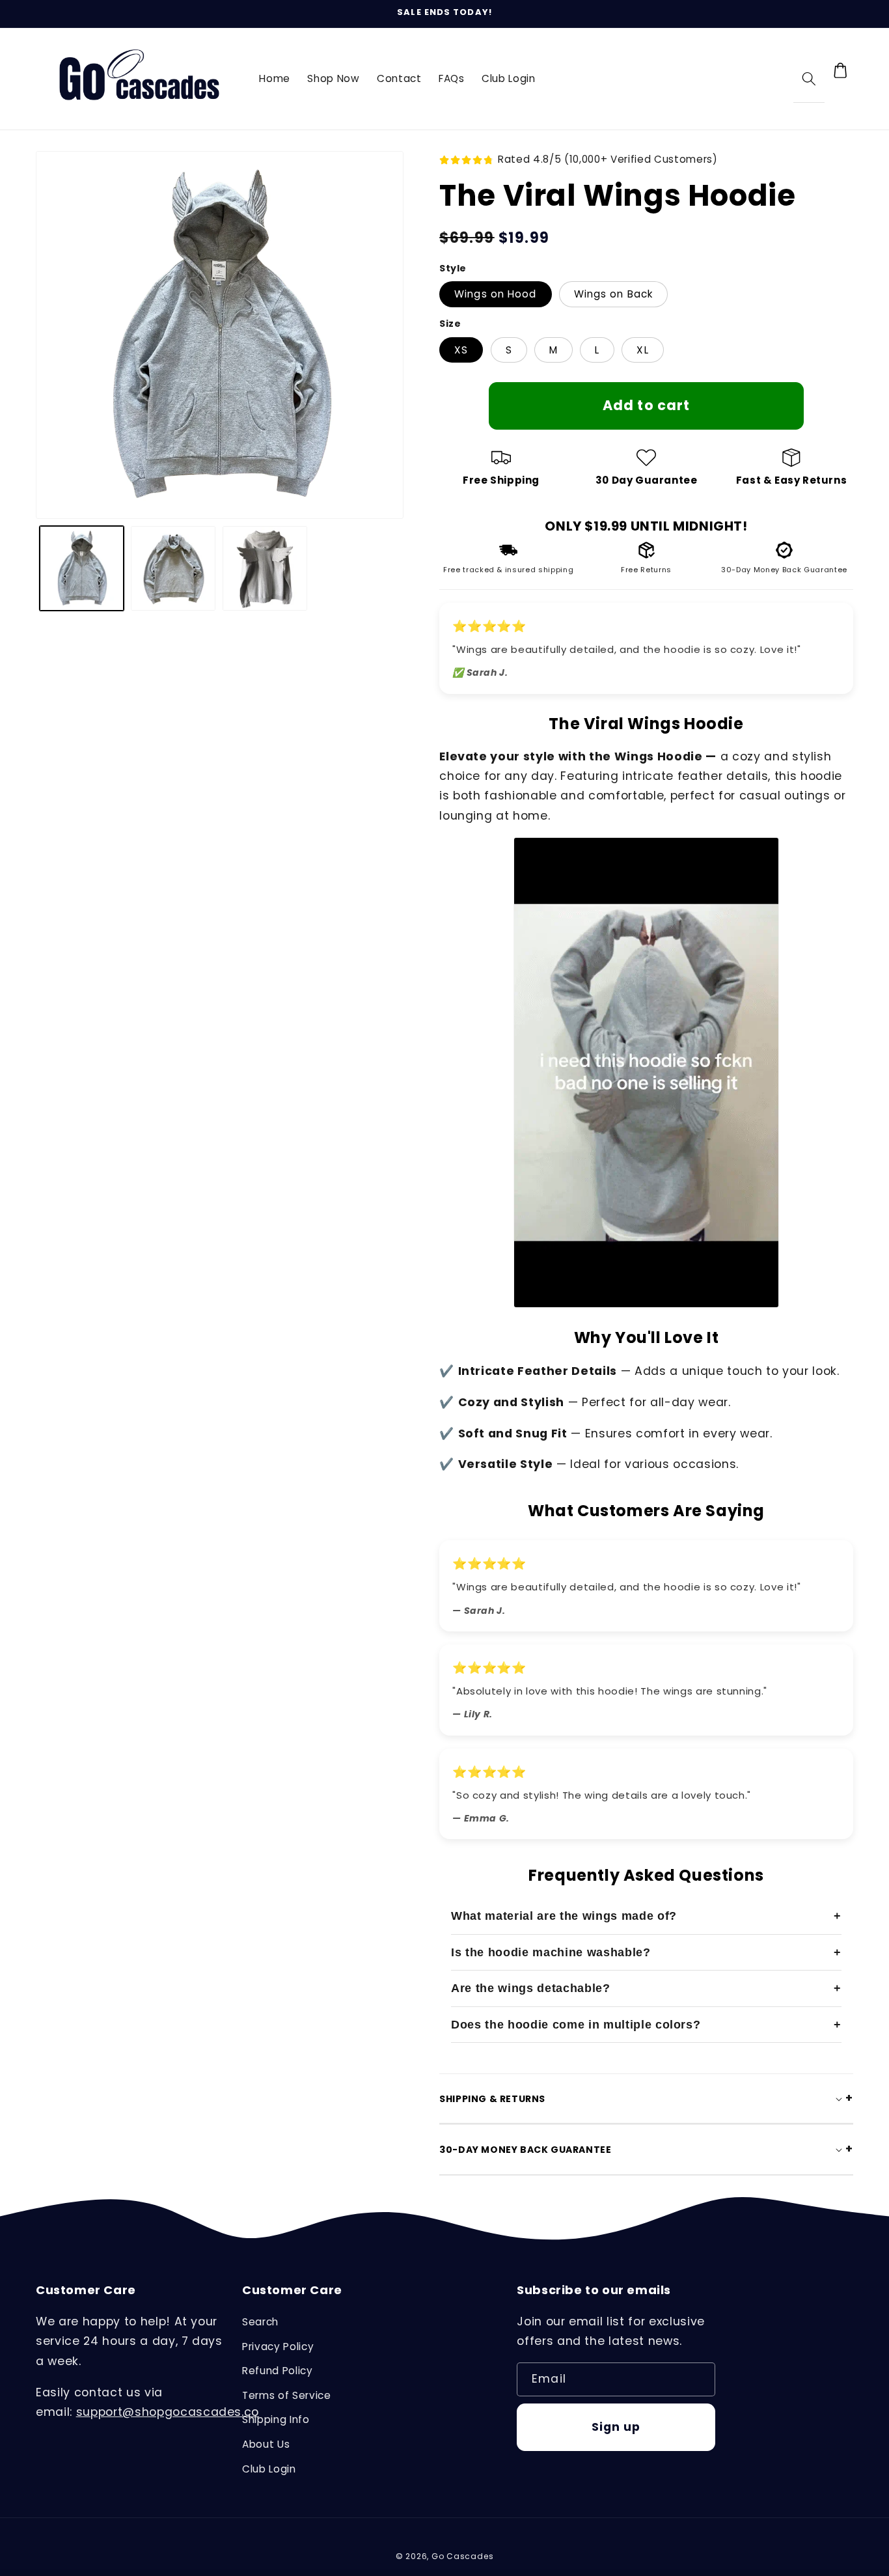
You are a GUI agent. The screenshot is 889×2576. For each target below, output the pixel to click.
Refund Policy (278, 2371)
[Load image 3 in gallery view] (265, 568)
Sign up (616, 2427)
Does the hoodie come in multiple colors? (576, 2025)
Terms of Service (287, 2395)
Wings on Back (613, 294)
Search (260, 2322)
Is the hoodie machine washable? (551, 1952)
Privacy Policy (278, 2347)
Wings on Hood (495, 294)
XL (642, 350)
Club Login (269, 2469)
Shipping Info (276, 2419)
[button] (809, 78)
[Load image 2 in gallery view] (173, 568)
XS (461, 350)
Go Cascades (462, 2556)
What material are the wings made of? (564, 1916)
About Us (266, 2444)
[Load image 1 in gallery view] (82, 568)
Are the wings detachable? (531, 1988)
